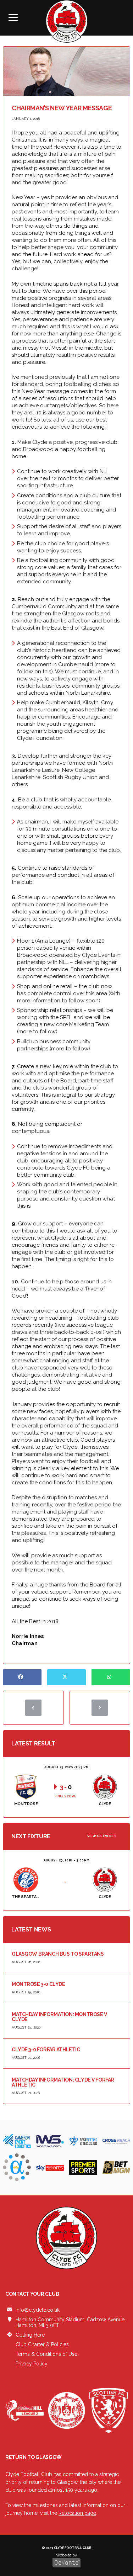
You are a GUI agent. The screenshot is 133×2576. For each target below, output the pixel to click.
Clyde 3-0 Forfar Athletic (46, 2050)
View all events (102, 1836)
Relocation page (77, 2513)
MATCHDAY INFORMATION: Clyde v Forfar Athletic (63, 2082)
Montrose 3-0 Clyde (38, 1984)
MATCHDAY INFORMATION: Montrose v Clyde (59, 2017)
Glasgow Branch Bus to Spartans (58, 1954)
